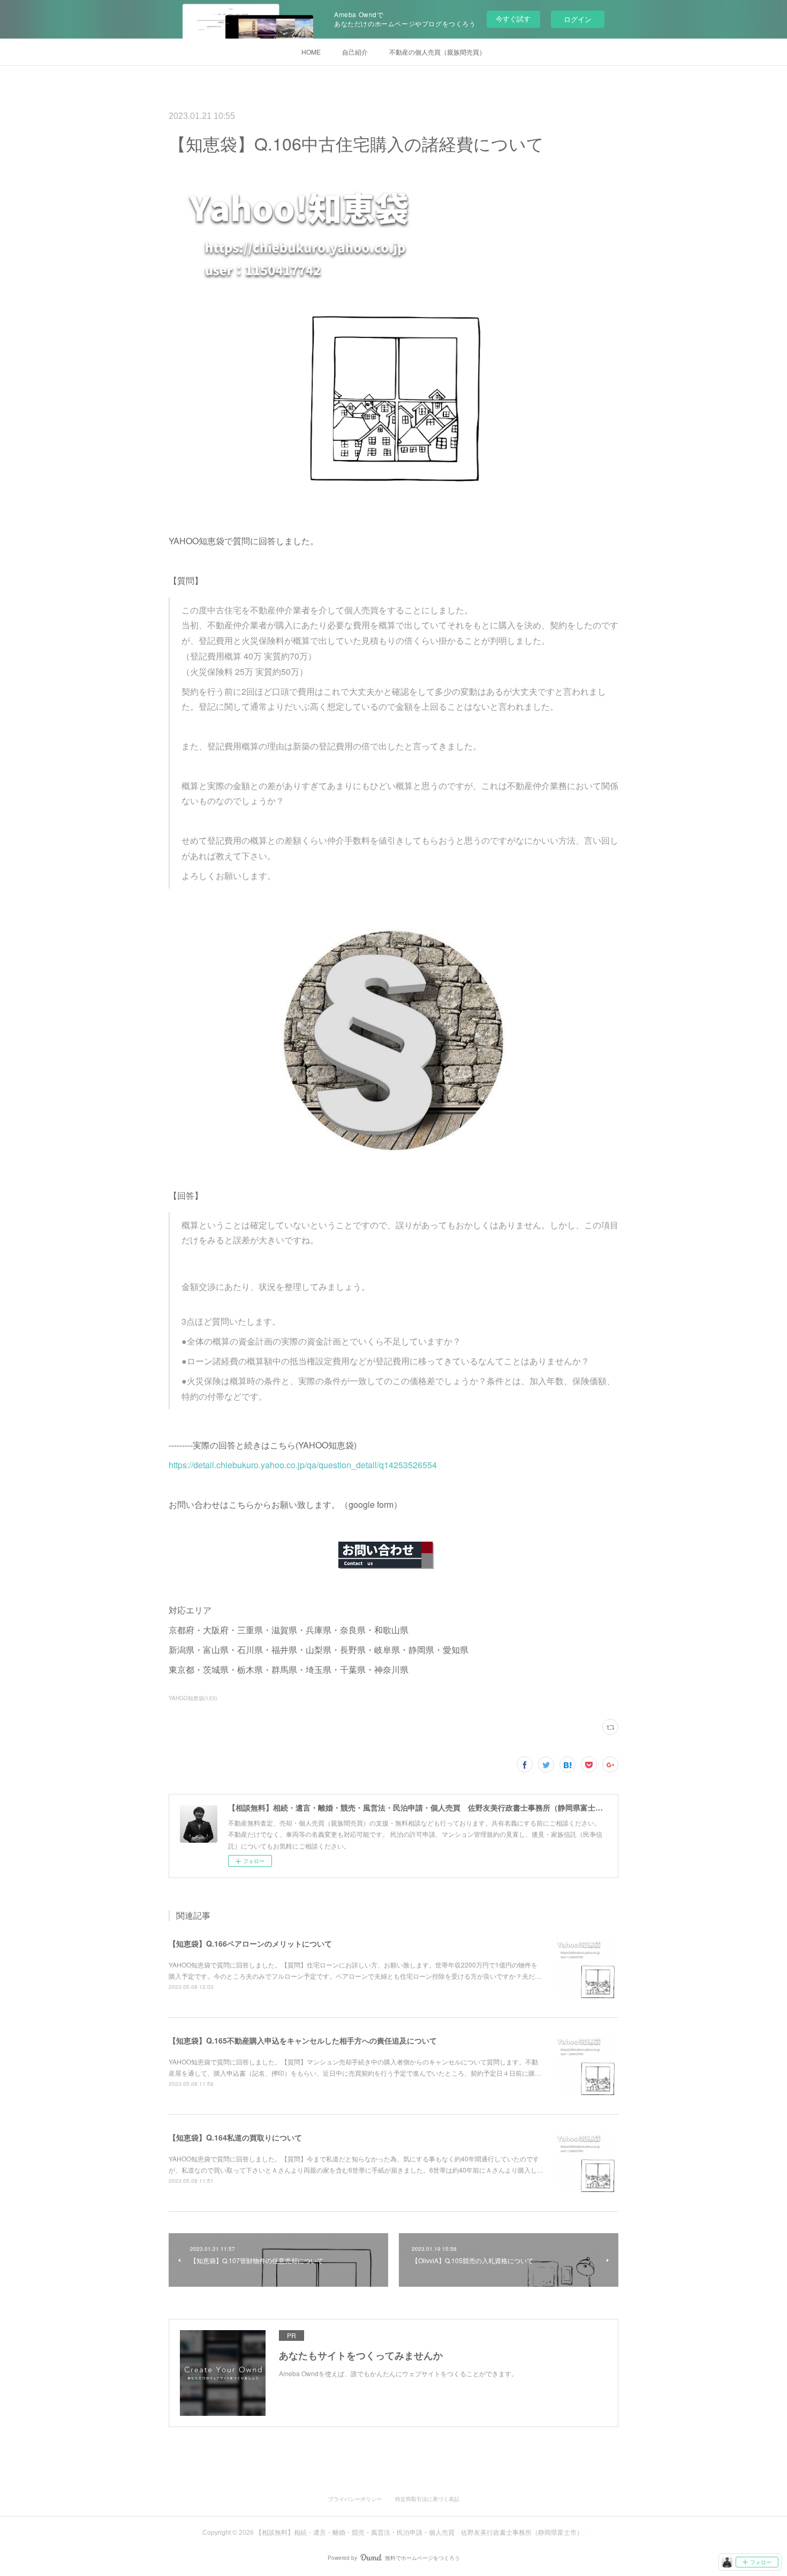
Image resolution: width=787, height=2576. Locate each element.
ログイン (578, 19)
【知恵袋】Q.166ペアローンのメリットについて (250, 1943)
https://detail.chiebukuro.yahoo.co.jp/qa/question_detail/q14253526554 (303, 1465)
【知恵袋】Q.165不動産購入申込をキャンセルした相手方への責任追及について (303, 2040)
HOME (311, 52)
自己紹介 (355, 52)
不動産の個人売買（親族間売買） (437, 52)
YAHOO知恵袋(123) (193, 1698)
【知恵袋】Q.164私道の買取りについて (235, 2137)
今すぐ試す (513, 18)
